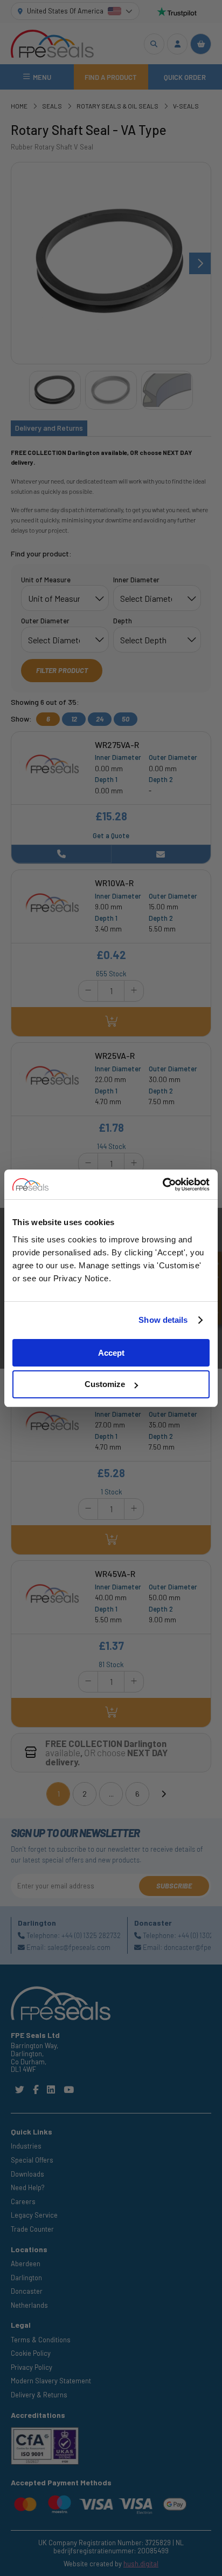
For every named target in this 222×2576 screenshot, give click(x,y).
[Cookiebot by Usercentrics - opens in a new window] (162, 1185)
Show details (163, 1320)
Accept (111, 1353)
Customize (105, 1384)
